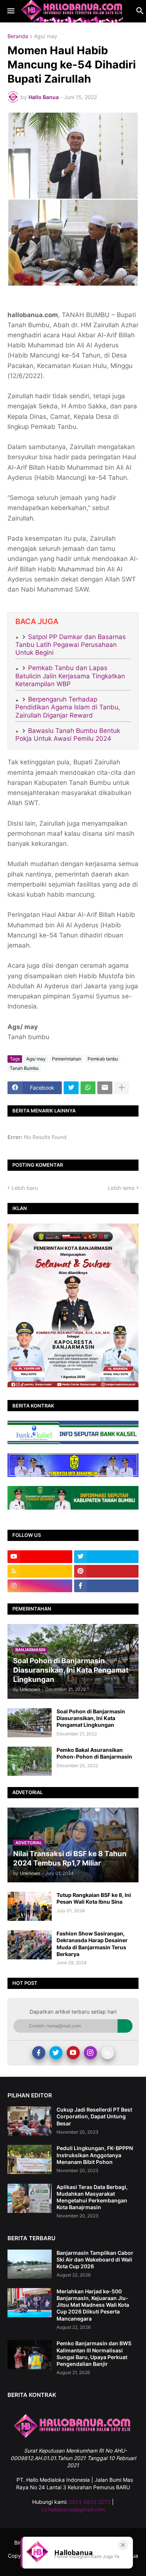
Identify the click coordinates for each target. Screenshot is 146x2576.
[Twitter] (71, 1088)
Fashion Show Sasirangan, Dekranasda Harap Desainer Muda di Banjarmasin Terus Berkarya (92, 1944)
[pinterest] (107, 1571)
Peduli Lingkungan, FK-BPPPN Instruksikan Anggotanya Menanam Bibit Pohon (95, 2155)
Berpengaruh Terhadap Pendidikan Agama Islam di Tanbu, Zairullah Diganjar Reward (68, 707)
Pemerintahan (67, 1059)
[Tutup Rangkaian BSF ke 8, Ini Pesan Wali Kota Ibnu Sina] (30, 1906)
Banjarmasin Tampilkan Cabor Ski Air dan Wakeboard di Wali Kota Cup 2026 (95, 2259)
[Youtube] (73, 2053)
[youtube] (40, 1557)
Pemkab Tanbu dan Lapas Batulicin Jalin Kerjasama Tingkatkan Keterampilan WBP (70, 676)
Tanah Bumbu (24, 1068)
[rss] (40, 1571)
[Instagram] (90, 2053)
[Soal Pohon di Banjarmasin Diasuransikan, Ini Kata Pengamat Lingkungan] (30, 1723)
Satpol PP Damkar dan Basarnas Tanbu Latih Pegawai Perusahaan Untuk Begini (71, 645)
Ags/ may (46, 36)
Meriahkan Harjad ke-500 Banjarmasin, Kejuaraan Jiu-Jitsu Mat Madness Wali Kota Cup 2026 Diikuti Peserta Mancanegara (93, 2305)
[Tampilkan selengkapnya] (122, 1088)
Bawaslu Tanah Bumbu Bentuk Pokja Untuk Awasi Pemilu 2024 (68, 735)
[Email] (105, 1088)
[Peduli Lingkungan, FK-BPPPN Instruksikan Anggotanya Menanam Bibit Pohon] (30, 2159)
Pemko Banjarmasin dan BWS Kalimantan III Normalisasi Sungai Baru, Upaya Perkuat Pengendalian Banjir (94, 2354)
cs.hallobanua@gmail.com (73, 2509)
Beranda (18, 36)
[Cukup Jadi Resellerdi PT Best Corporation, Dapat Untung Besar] (30, 2121)
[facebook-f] (107, 1586)
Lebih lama (121, 1188)
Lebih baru (25, 1188)
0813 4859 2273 (90, 2502)
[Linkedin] (108, 2053)
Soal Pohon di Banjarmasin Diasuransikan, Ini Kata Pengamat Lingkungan (91, 1718)
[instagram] (40, 1586)
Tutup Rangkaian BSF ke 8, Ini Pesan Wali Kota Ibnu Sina (94, 1898)
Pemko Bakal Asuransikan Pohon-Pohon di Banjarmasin (94, 1753)
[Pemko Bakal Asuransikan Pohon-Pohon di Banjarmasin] (30, 1761)
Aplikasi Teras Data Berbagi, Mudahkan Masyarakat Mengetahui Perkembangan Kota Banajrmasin (92, 2197)
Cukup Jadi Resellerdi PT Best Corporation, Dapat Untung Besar (94, 2116)
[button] (10, 11)
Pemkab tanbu (103, 1059)
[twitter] (107, 1557)
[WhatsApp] (88, 1088)
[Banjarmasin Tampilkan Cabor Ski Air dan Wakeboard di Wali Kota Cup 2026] (30, 2264)
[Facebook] (39, 2053)
